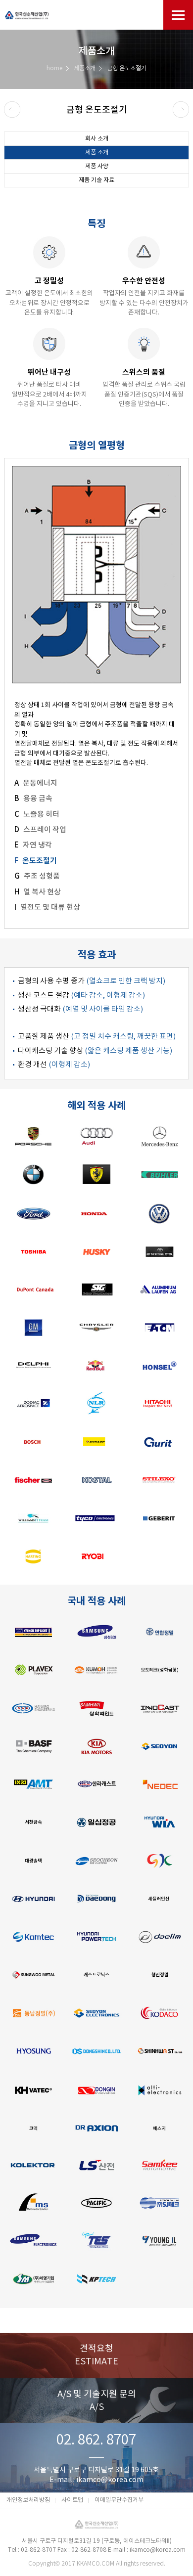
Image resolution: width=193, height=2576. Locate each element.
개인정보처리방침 (28, 2500)
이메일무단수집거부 (119, 2500)
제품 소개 (97, 153)
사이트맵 (72, 2500)
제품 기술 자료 (96, 180)
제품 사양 (97, 166)
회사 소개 (97, 139)
